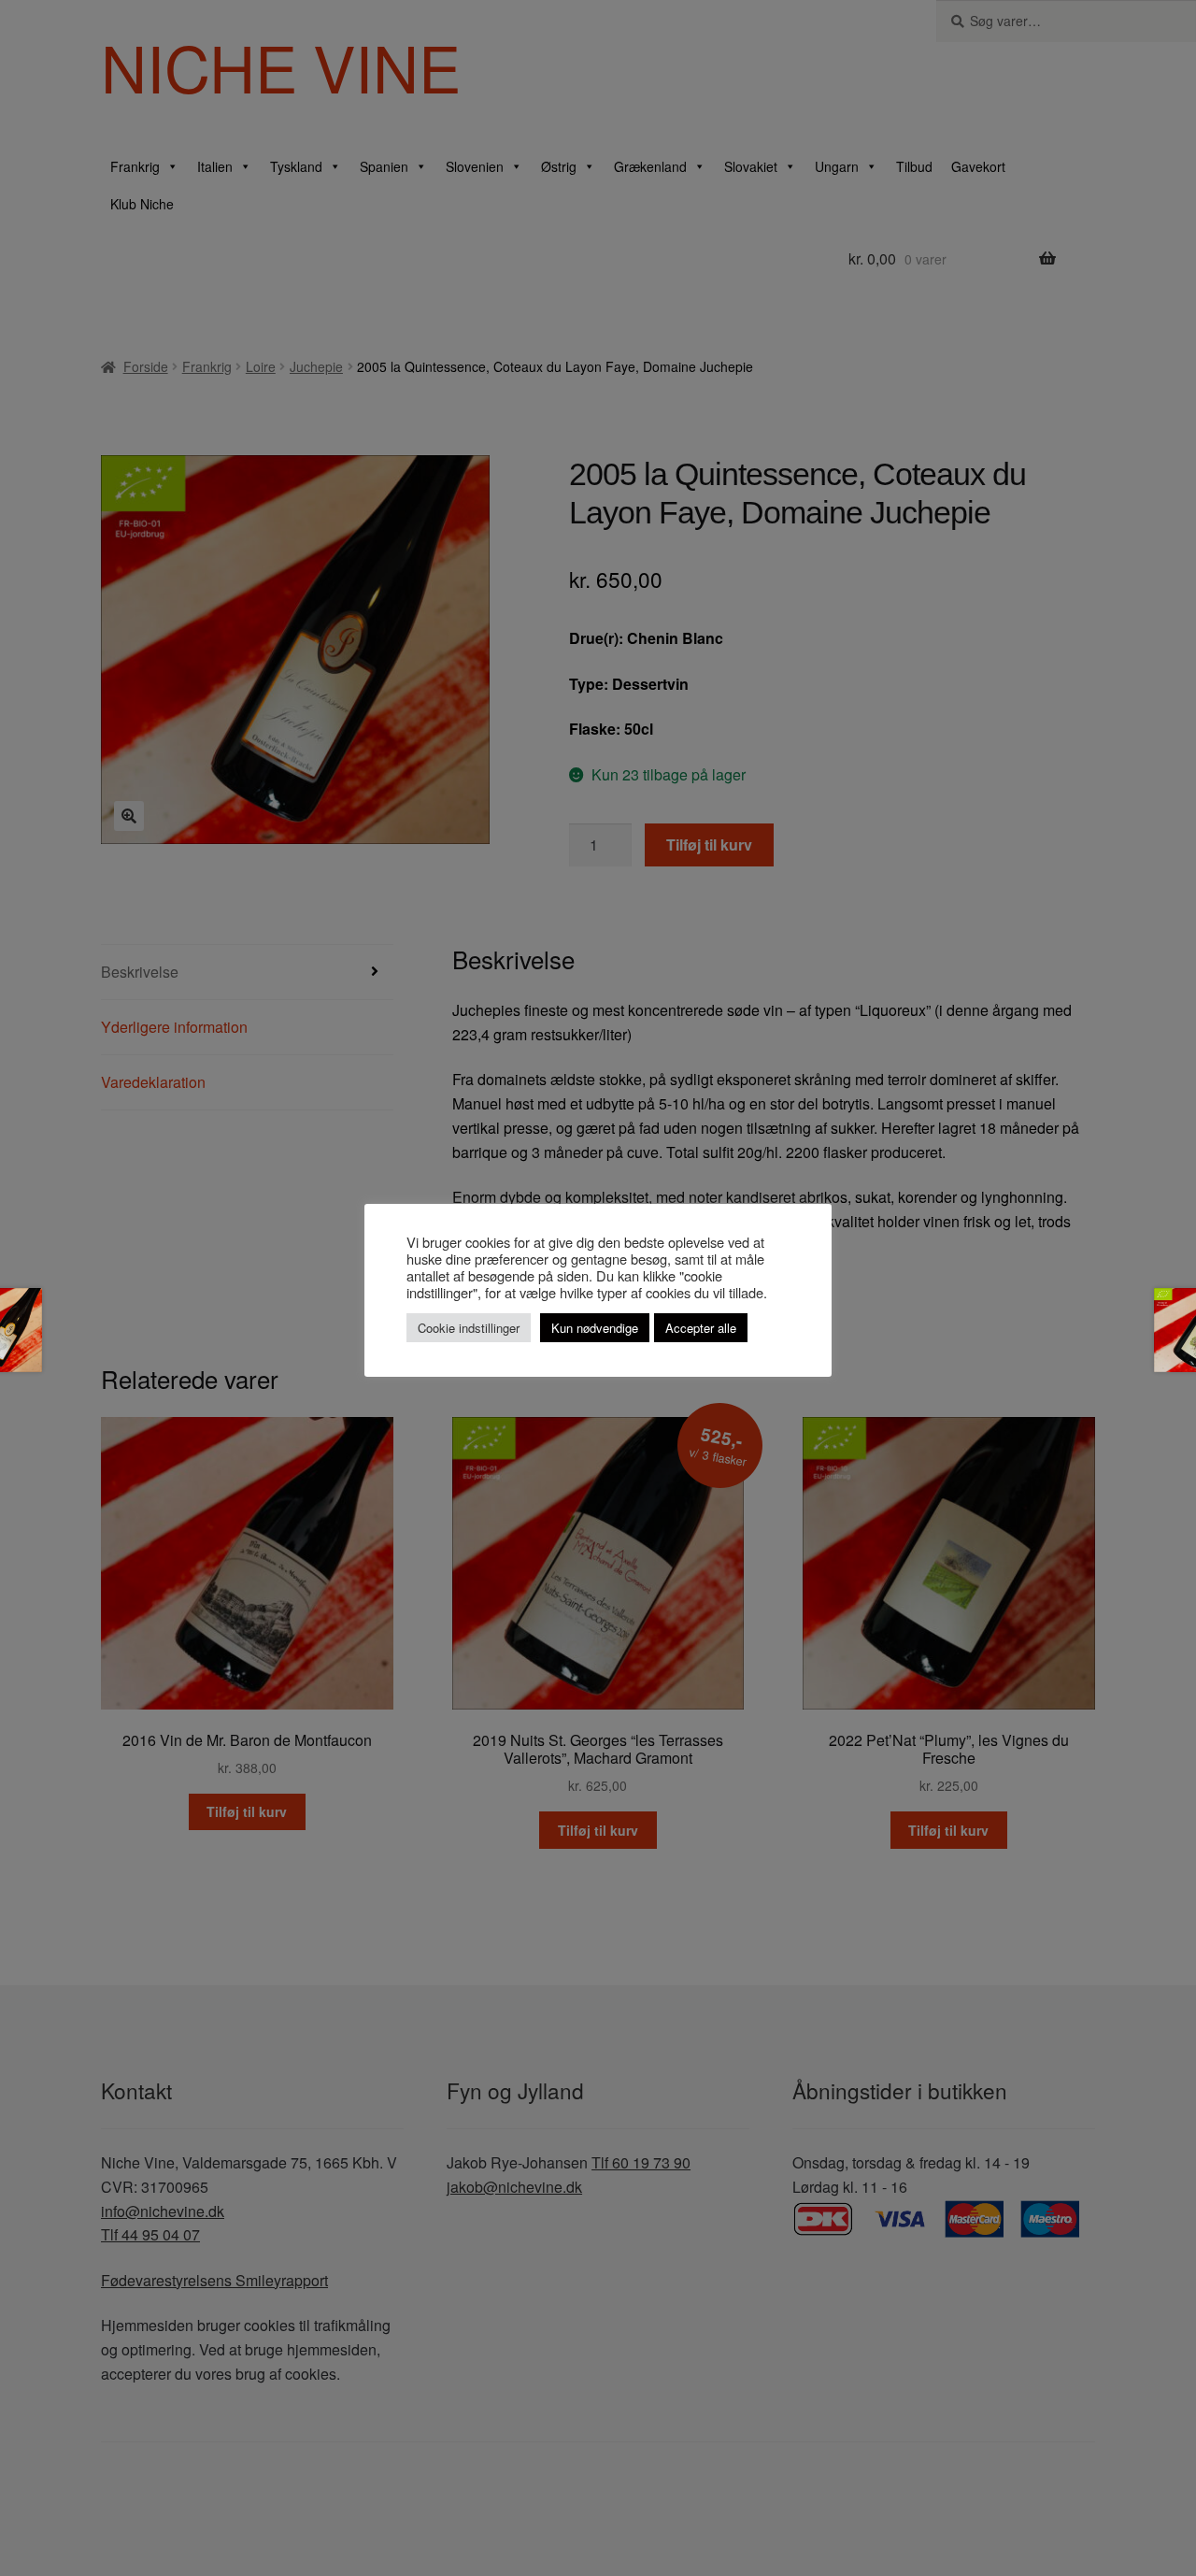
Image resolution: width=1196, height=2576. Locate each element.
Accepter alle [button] (701, 1328)
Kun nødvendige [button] (595, 1328)
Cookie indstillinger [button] (469, 1328)
